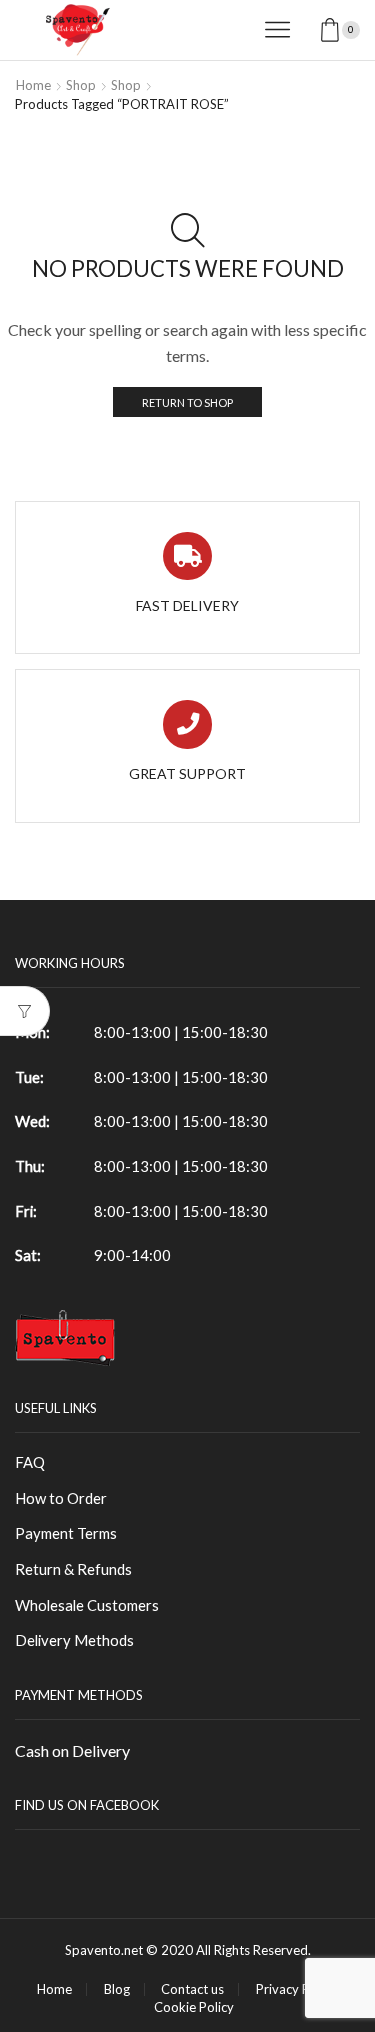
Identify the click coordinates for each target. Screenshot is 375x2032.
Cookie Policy (194, 2007)
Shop (81, 85)
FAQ (30, 1462)
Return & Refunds (73, 1569)
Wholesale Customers (87, 1605)
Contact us (192, 1989)
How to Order (61, 1498)
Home (33, 85)
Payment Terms (66, 1533)
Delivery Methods (74, 1640)
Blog (117, 1989)
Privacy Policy (296, 1989)
